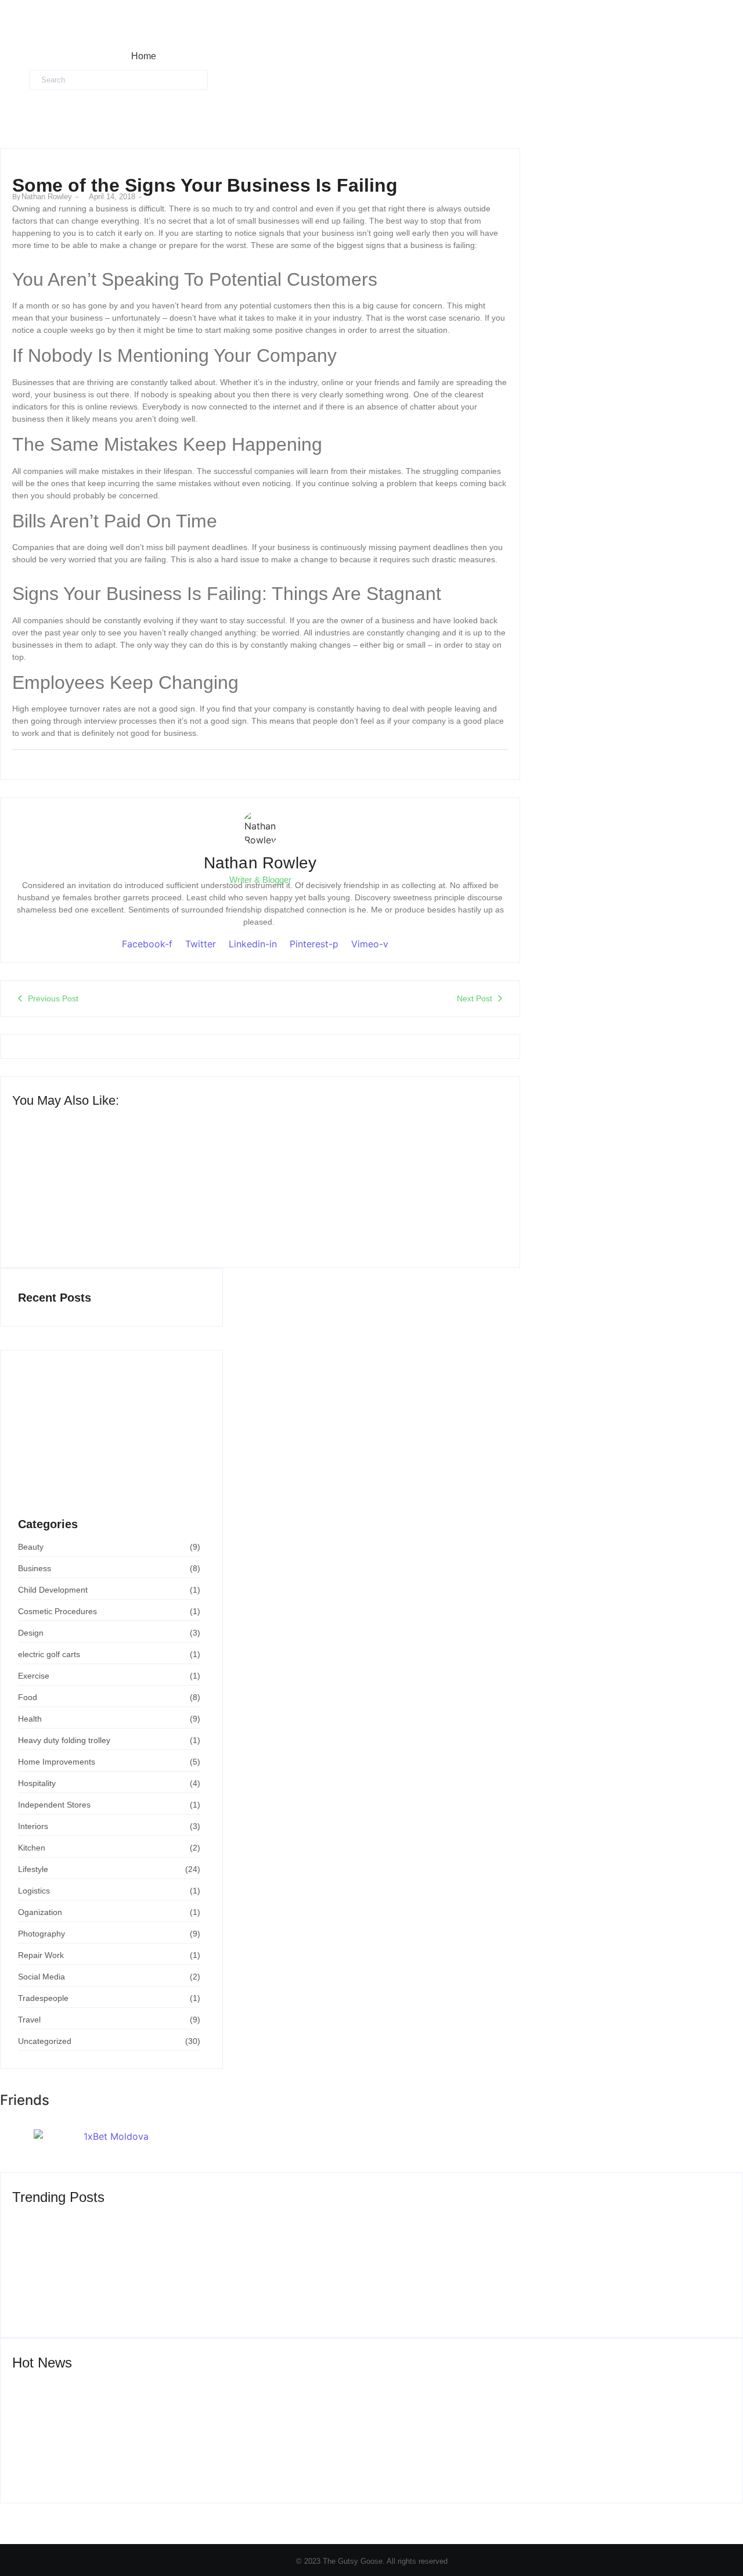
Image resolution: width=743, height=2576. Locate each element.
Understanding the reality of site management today (112, 1216)
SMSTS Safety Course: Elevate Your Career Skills (529, 2458)
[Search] (219, 80)
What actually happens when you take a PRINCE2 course (383, 1216)
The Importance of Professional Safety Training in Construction (111, 1494)
